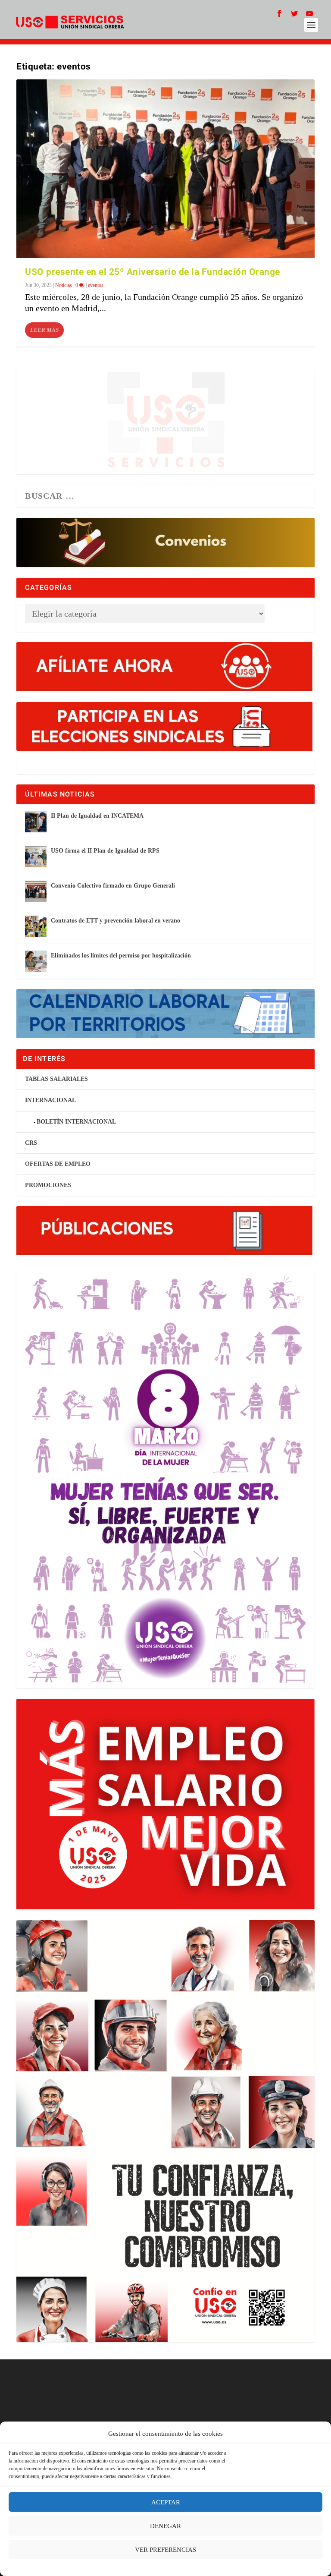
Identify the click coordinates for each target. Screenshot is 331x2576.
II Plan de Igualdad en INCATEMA (97, 816)
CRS (31, 1143)
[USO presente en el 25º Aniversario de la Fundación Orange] (165, 169)
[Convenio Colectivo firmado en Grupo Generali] (36, 891)
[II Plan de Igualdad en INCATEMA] (36, 822)
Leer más (44, 330)
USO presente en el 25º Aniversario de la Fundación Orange (153, 272)
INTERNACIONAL (50, 1100)
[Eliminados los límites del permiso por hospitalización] (36, 961)
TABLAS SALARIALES (56, 1079)
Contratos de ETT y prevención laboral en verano (116, 921)
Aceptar (166, 2502)
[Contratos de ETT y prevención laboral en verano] (36, 926)
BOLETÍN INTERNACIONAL (76, 1122)
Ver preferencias (165, 2550)
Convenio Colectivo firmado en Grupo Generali (113, 886)
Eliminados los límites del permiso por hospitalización (121, 956)
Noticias (64, 285)
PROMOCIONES (48, 1185)
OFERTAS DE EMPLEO (58, 1164)
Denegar (165, 2526)
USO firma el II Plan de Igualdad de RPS (105, 851)
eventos (96, 285)
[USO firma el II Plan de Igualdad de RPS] (36, 857)
